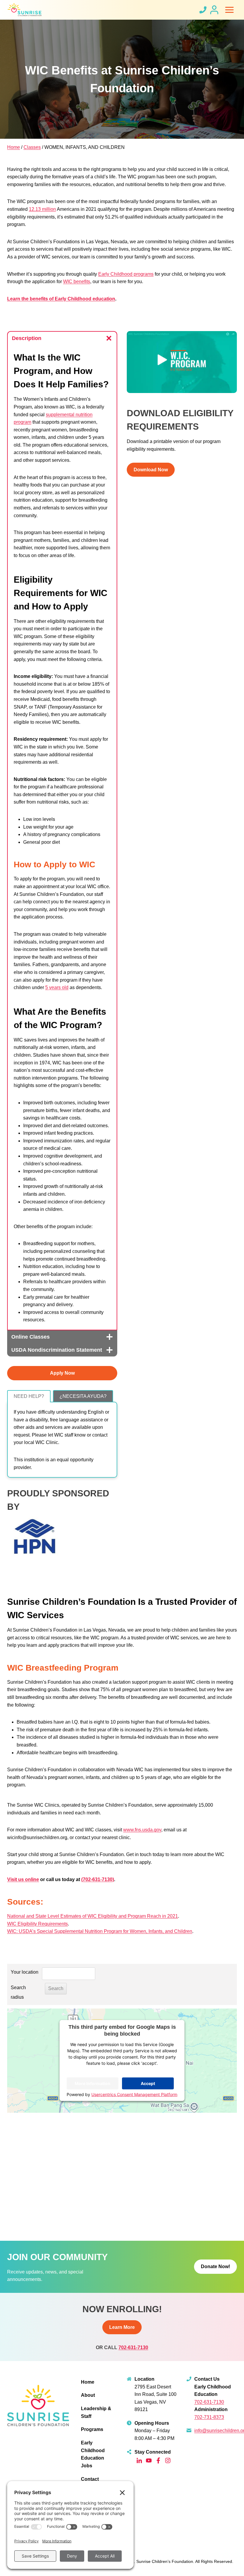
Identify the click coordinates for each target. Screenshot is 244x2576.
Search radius (18, 1992)
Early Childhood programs (126, 274)
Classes (32, 147)
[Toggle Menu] (229, 10)
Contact (90, 2479)
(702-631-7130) (98, 1879)
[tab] (29, 1396)
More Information (93, 2083)
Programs (92, 2429)
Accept (148, 2083)
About (88, 2395)
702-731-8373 (209, 2417)
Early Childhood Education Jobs (93, 2454)
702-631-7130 (133, 2347)
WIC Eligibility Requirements (37, 1924)
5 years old (57, 987)
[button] (182, 362)
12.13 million (42, 209)
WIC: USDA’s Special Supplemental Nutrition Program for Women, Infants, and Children (100, 1931)
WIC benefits (77, 282)
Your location (25, 1972)
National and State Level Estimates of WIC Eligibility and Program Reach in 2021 (93, 1916)
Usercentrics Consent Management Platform (134, 2094)
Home (14, 147)
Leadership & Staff (96, 2412)
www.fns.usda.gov (142, 1830)
